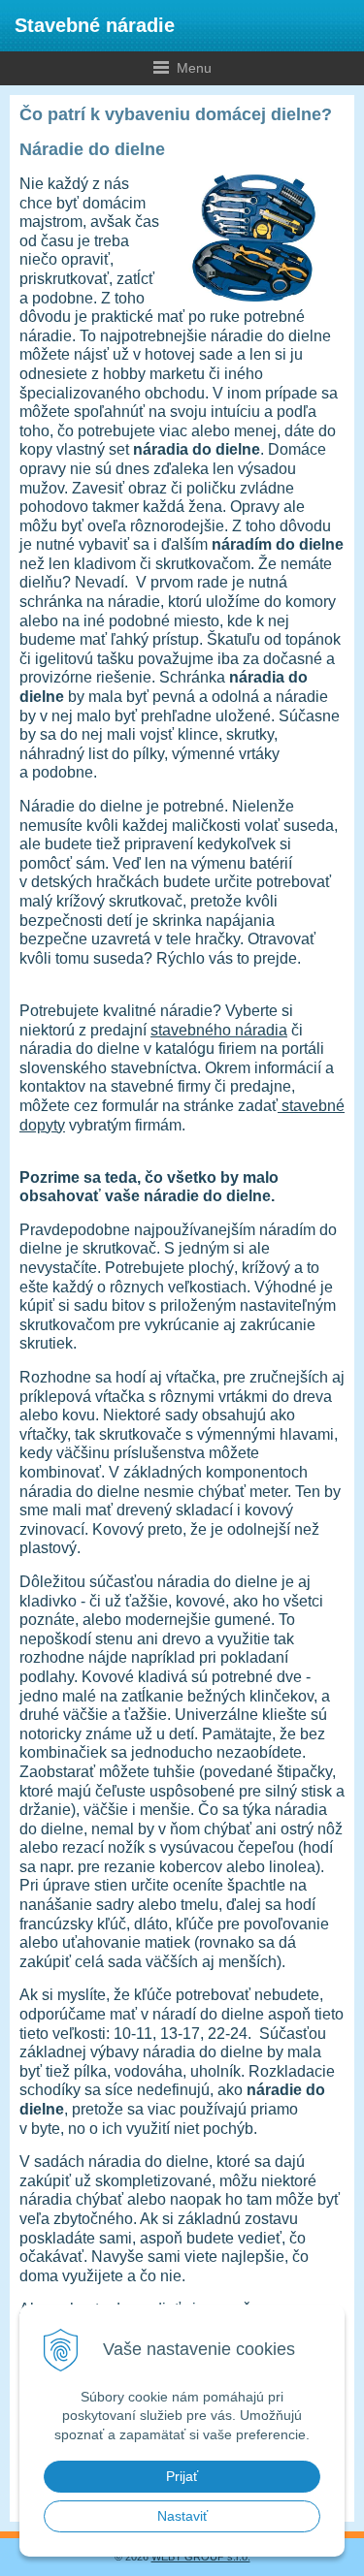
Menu (106, 67)
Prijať (182, 2476)
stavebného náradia (219, 1030)
